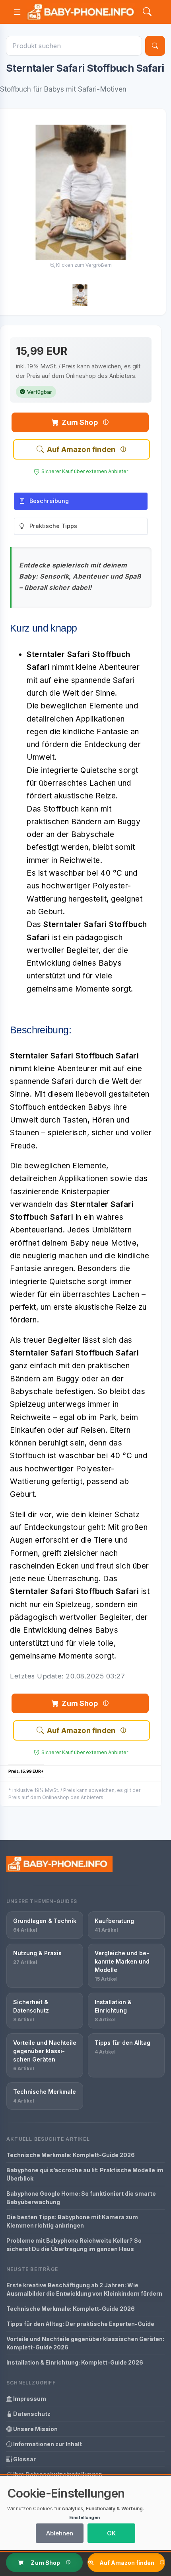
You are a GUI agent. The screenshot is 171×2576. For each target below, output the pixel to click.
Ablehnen (60, 2533)
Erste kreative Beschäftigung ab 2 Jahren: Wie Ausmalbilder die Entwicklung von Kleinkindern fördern (84, 2289)
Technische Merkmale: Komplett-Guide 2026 (71, 2155)
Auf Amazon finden (81, 449)
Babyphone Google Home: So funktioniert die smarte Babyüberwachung (81, 2198)
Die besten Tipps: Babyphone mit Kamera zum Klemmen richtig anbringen (72, 2221)
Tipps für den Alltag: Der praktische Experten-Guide (80, 2324)
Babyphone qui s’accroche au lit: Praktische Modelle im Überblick (85, 2174)
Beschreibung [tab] (49, 501)
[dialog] (85, 2513)
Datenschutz (31, 2414)
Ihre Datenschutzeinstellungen (57, 2474)
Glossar (24, 2459)
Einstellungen (85, 2517)
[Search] (147, 12)
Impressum (29, 2399)
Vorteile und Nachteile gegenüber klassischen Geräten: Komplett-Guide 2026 (85, 2343)
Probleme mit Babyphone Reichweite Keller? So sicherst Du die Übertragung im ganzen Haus (74, 2245)
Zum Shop (80, 422)
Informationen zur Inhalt (47, 2444)
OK (111, 2533)
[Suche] (155, 46)
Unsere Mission (35, 2429)
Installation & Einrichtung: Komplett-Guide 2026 (75, 2362)
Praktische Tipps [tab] (53, 526)
